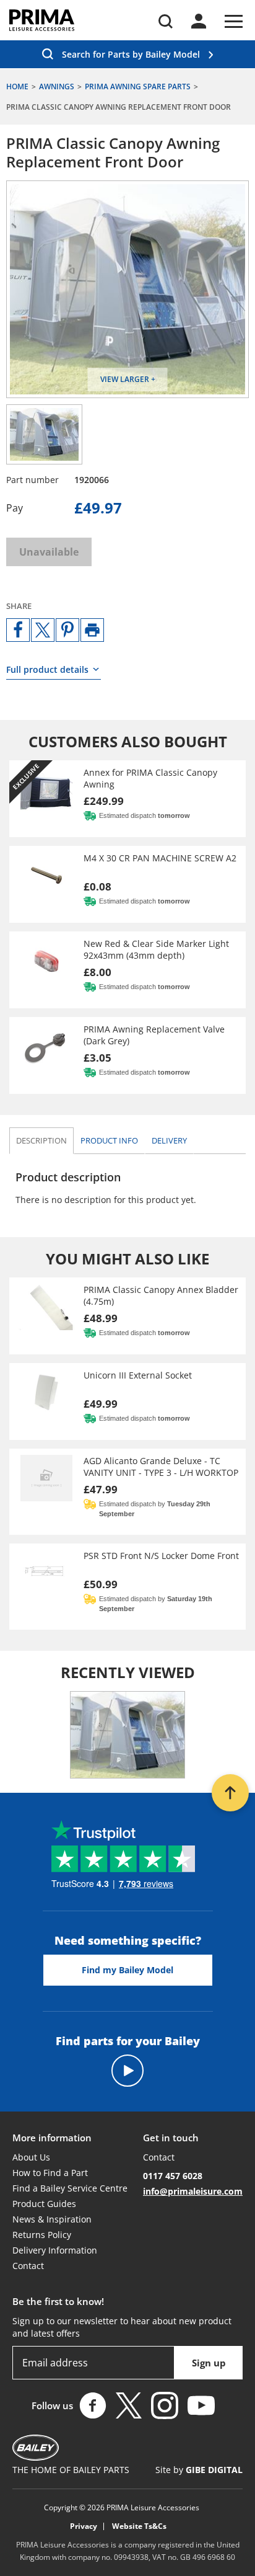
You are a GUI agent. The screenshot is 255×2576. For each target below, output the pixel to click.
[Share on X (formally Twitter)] (43, 630)
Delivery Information (55, 2250)
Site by (199, 2470)
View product (127, 799)
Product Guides (44, 2204)
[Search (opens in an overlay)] (166, 21)
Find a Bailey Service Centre (70, 2188)
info (109, 1140)
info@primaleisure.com (193, 2191)
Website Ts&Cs (139, 2526)
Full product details (47, 669)
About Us (31, 2157)
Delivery (169, 1140)
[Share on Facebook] (18, 630)
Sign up (209, 2363)
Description (41, 1140)
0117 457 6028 (173, 2176)
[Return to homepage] (42, 20)
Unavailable (49, 552)
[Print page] (92, 630)
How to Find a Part (50, 2173)
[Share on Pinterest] (67, 630)
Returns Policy (42, 2235)
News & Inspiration (52, 2219)
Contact (28, 2266)
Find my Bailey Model (127, 1970)
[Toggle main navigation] (234, 21)
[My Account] (199, 21)
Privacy (84, 2526)
